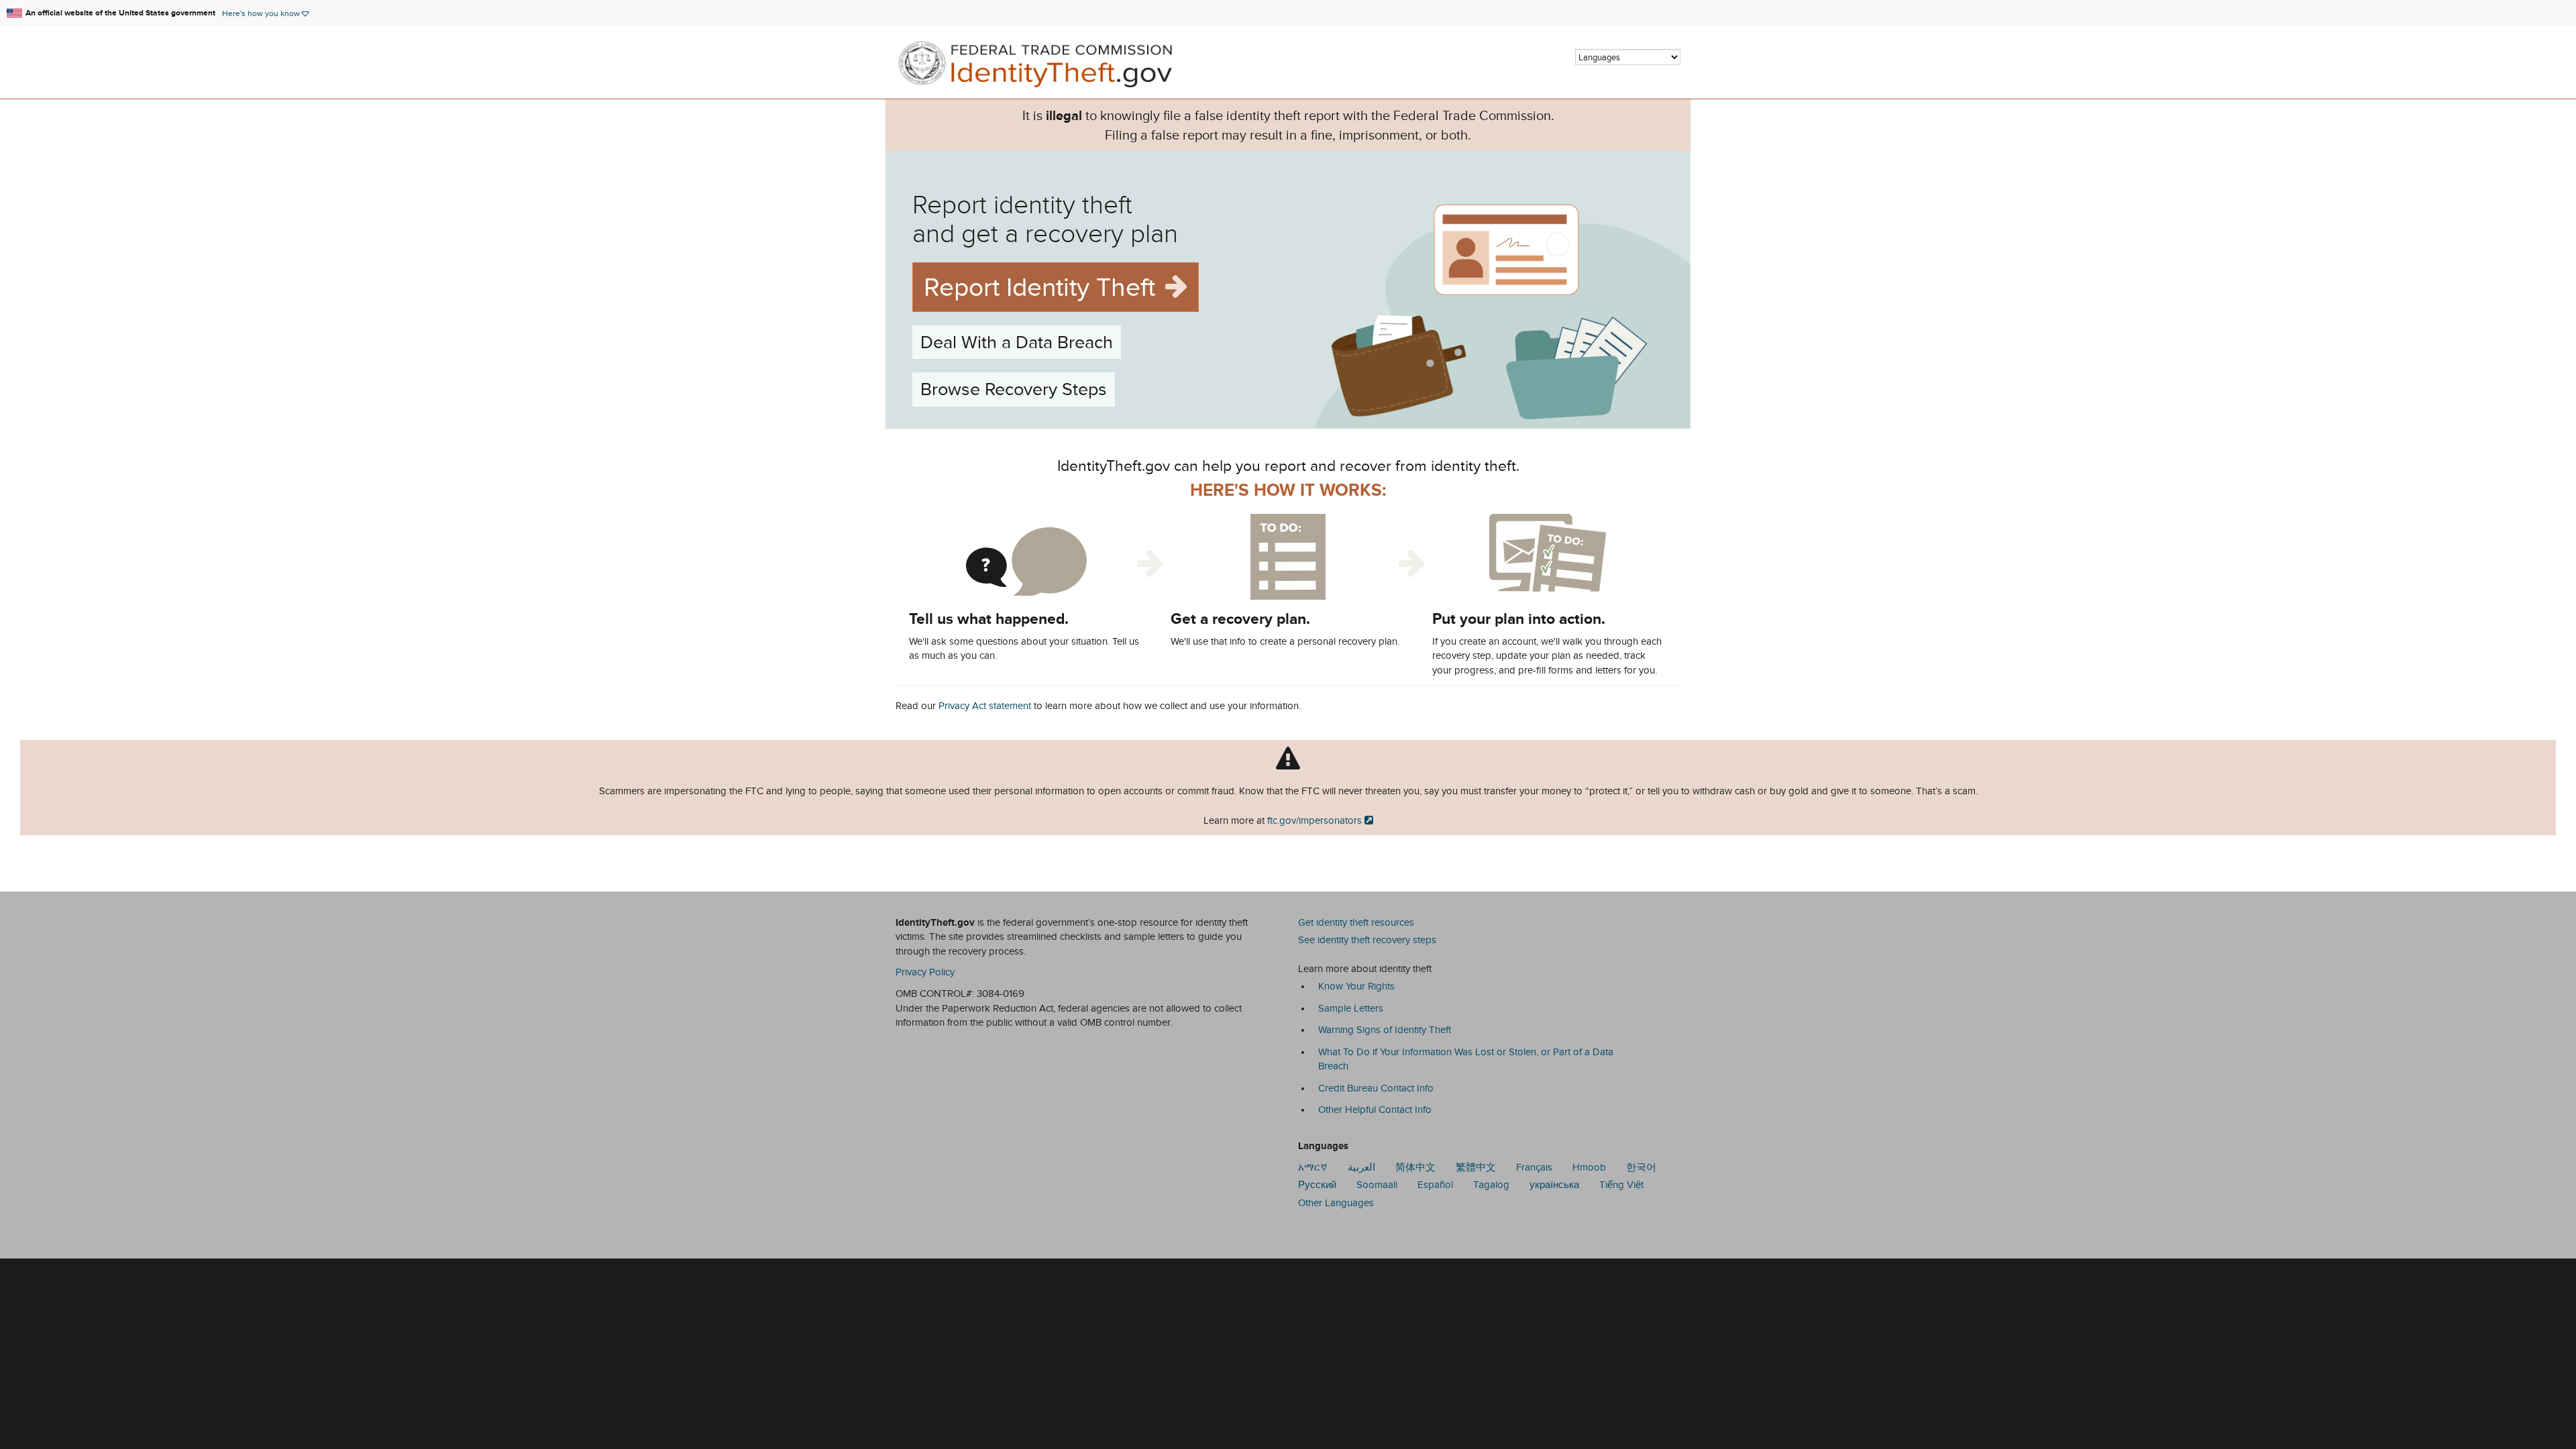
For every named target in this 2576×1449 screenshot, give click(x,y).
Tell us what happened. (989, 619)
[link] (1042, 66)
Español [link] (1435, 1185)
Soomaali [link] (1377, 1185)
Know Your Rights (1356, 986)
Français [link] (1534, 1167)
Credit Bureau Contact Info (1376, 1088)
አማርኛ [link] (1313, 1167)
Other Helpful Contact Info (1375, 1110)
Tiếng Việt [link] (1621, 1185)
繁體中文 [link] (1476, 1167)
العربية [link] (1361, 1167)
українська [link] (1554, 1185)
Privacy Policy (925, 972)
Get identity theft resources (1356, 922)
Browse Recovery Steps (1014, 389)
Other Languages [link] (1336, 1203)
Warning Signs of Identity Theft (1385, 1030)
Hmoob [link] (1589, 1167)
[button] (266, 13)
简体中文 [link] (1415, 1167)
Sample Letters (1351, 1008)
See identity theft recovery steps (1367, 940)
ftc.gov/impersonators (1314, 820)
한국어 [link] (1641, 1167)
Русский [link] (1317, 1185)
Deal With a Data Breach (1017, 342)
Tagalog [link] (1491, 1185)
